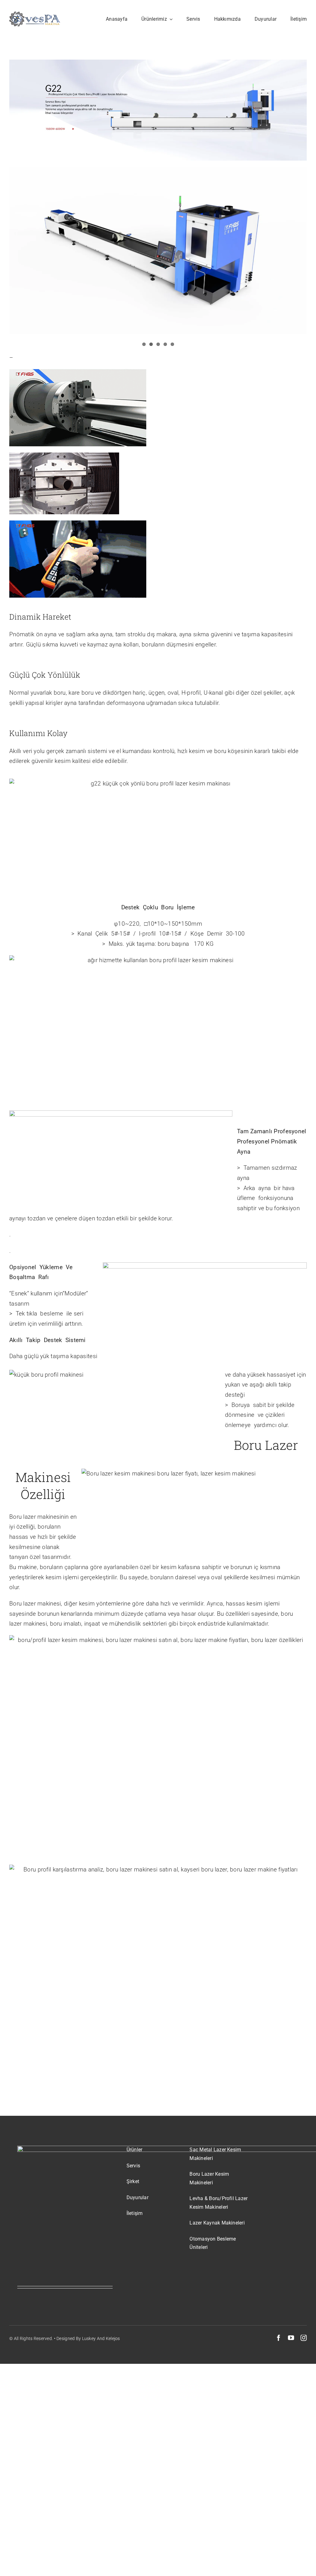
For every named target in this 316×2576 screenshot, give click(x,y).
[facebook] (279, 2338)
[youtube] (291, 2338)
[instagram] (304, 2338)
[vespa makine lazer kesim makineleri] (35, 14)
